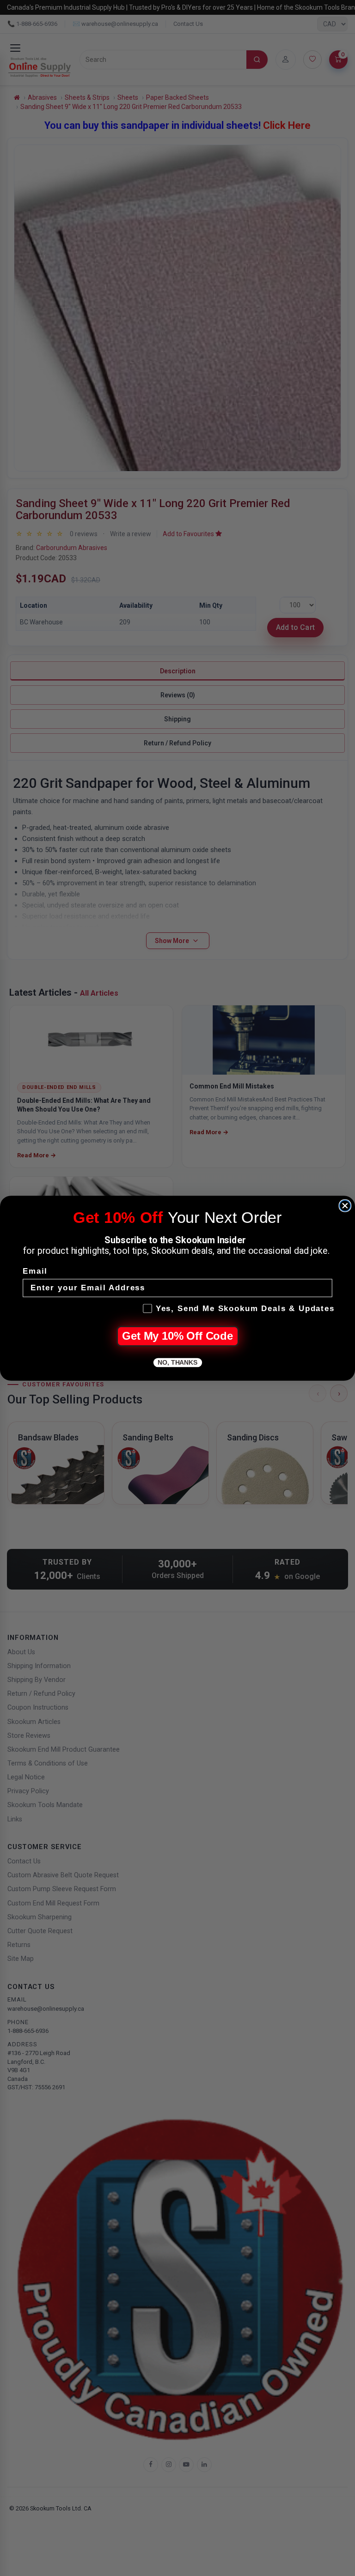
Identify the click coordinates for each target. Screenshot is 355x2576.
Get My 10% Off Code (177, 1336)
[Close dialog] (345, 1205)
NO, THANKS (177, 1362)
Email (35, 1271)
